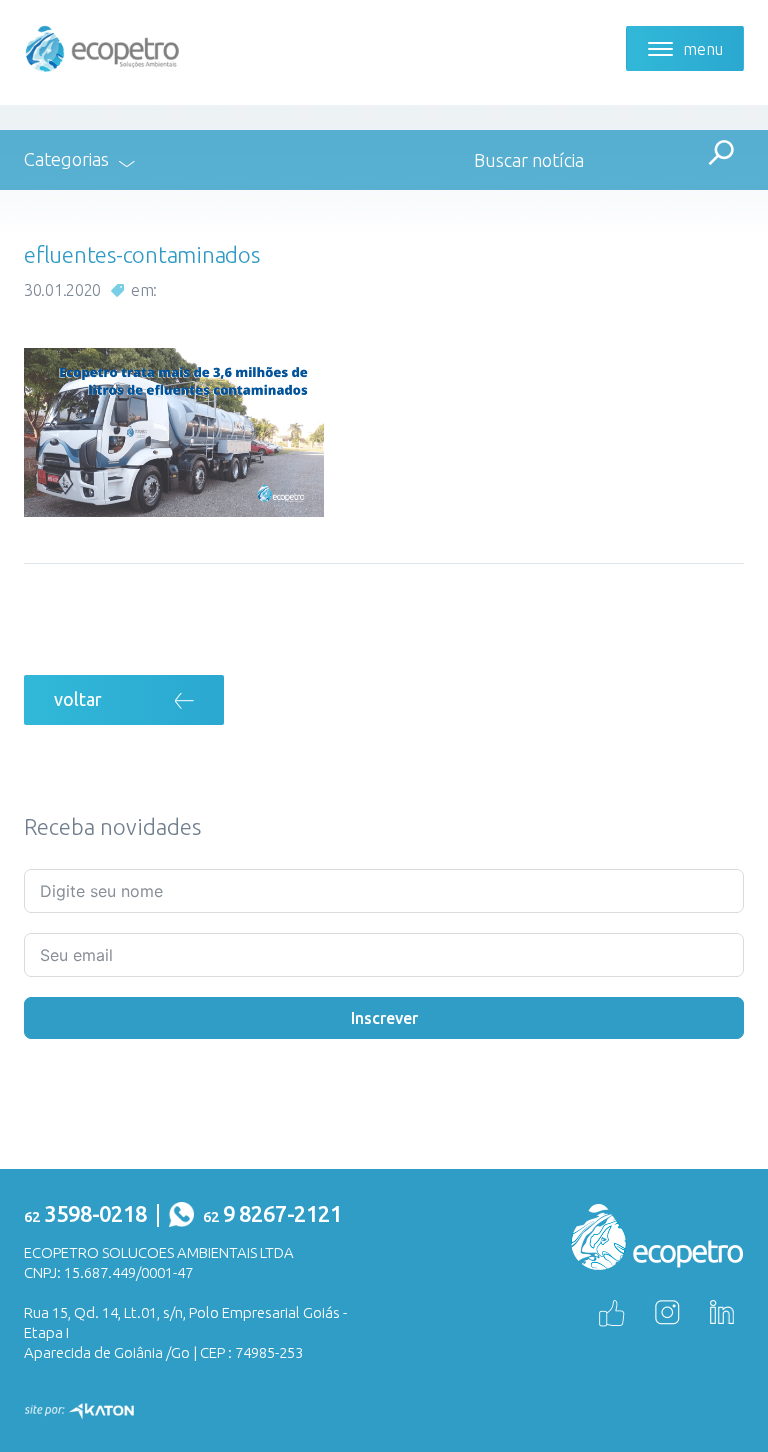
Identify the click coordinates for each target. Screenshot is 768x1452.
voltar (78, 699)
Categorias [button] (66, 159)
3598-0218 (85, 1213)
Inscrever (384, 1018)
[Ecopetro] (102, 47)
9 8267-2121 (272, 1213)
